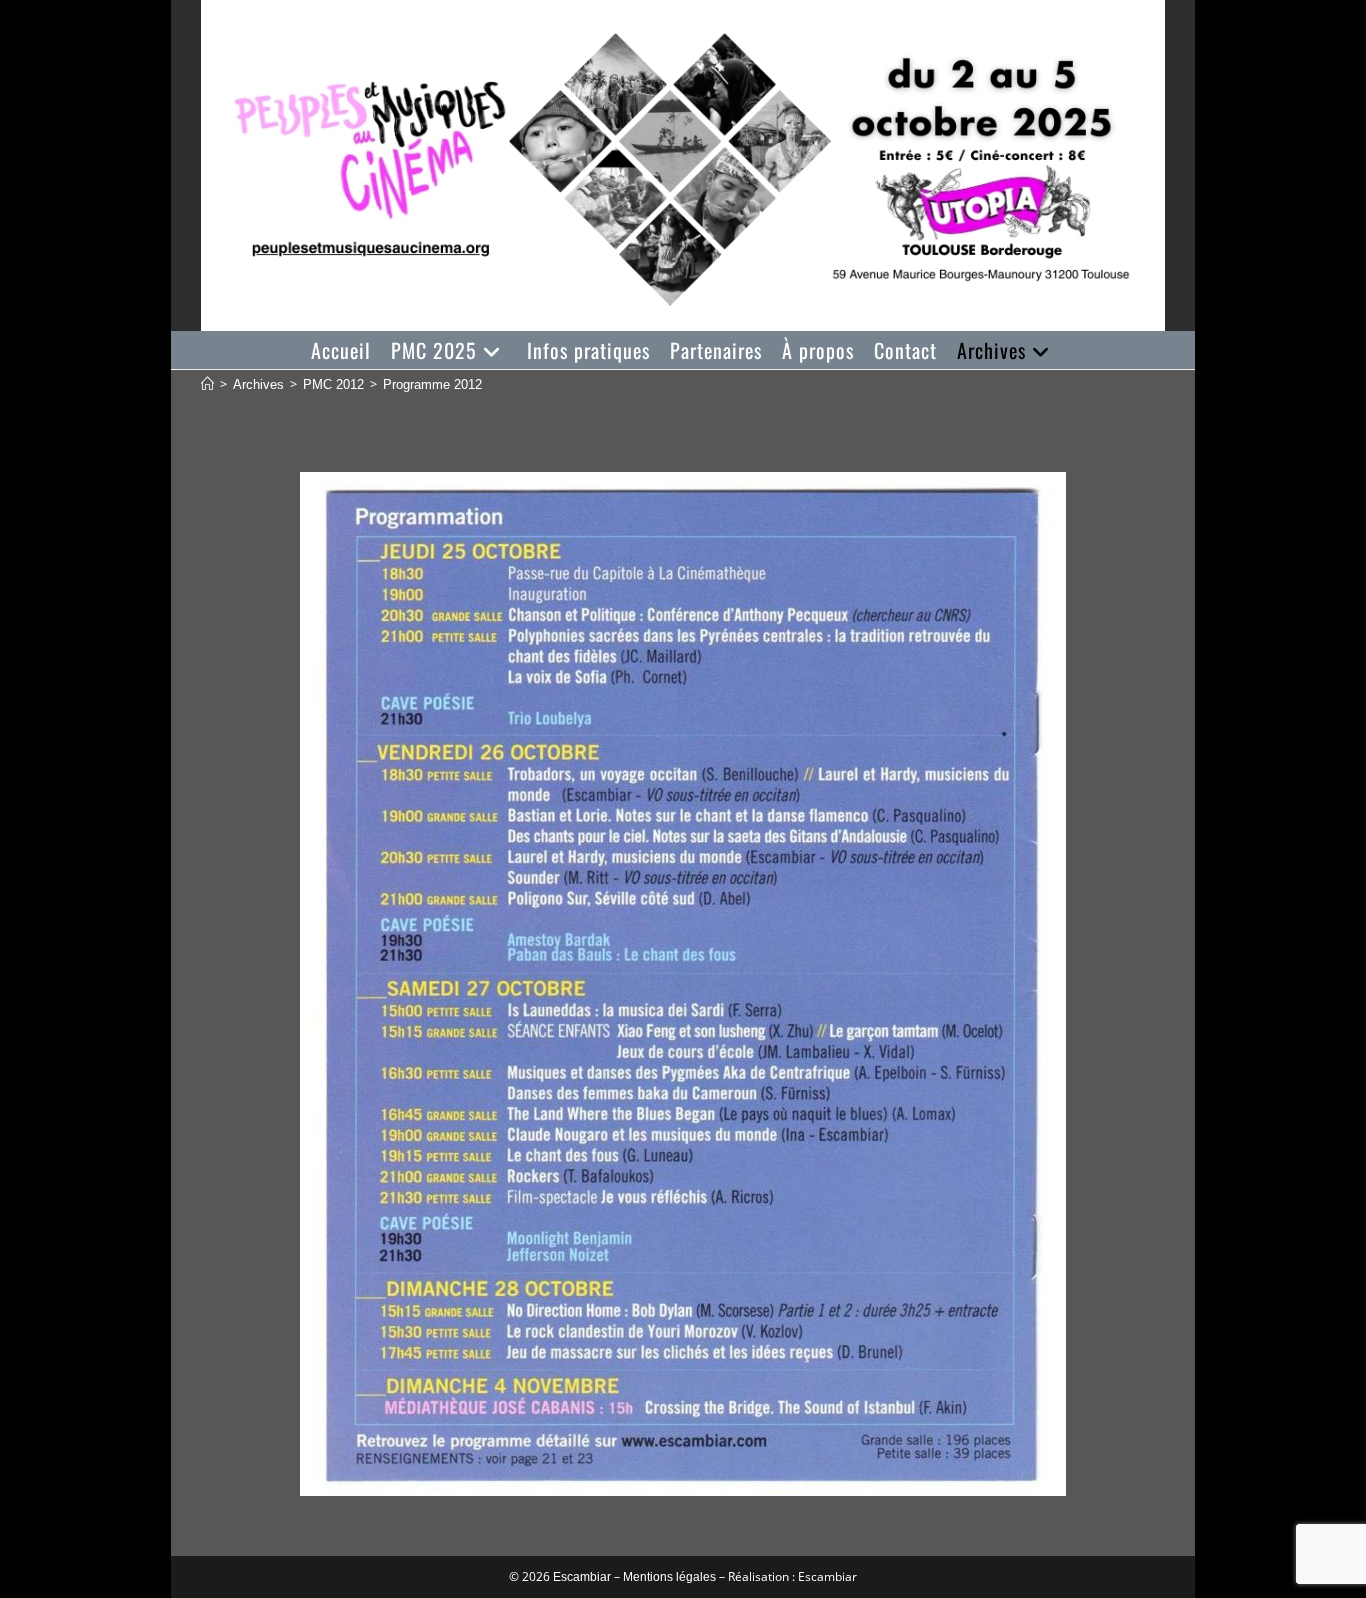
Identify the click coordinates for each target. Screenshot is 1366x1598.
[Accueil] (207, 384)
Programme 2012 (432, 384)
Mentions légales (669, 1577)
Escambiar (582, 1577)
